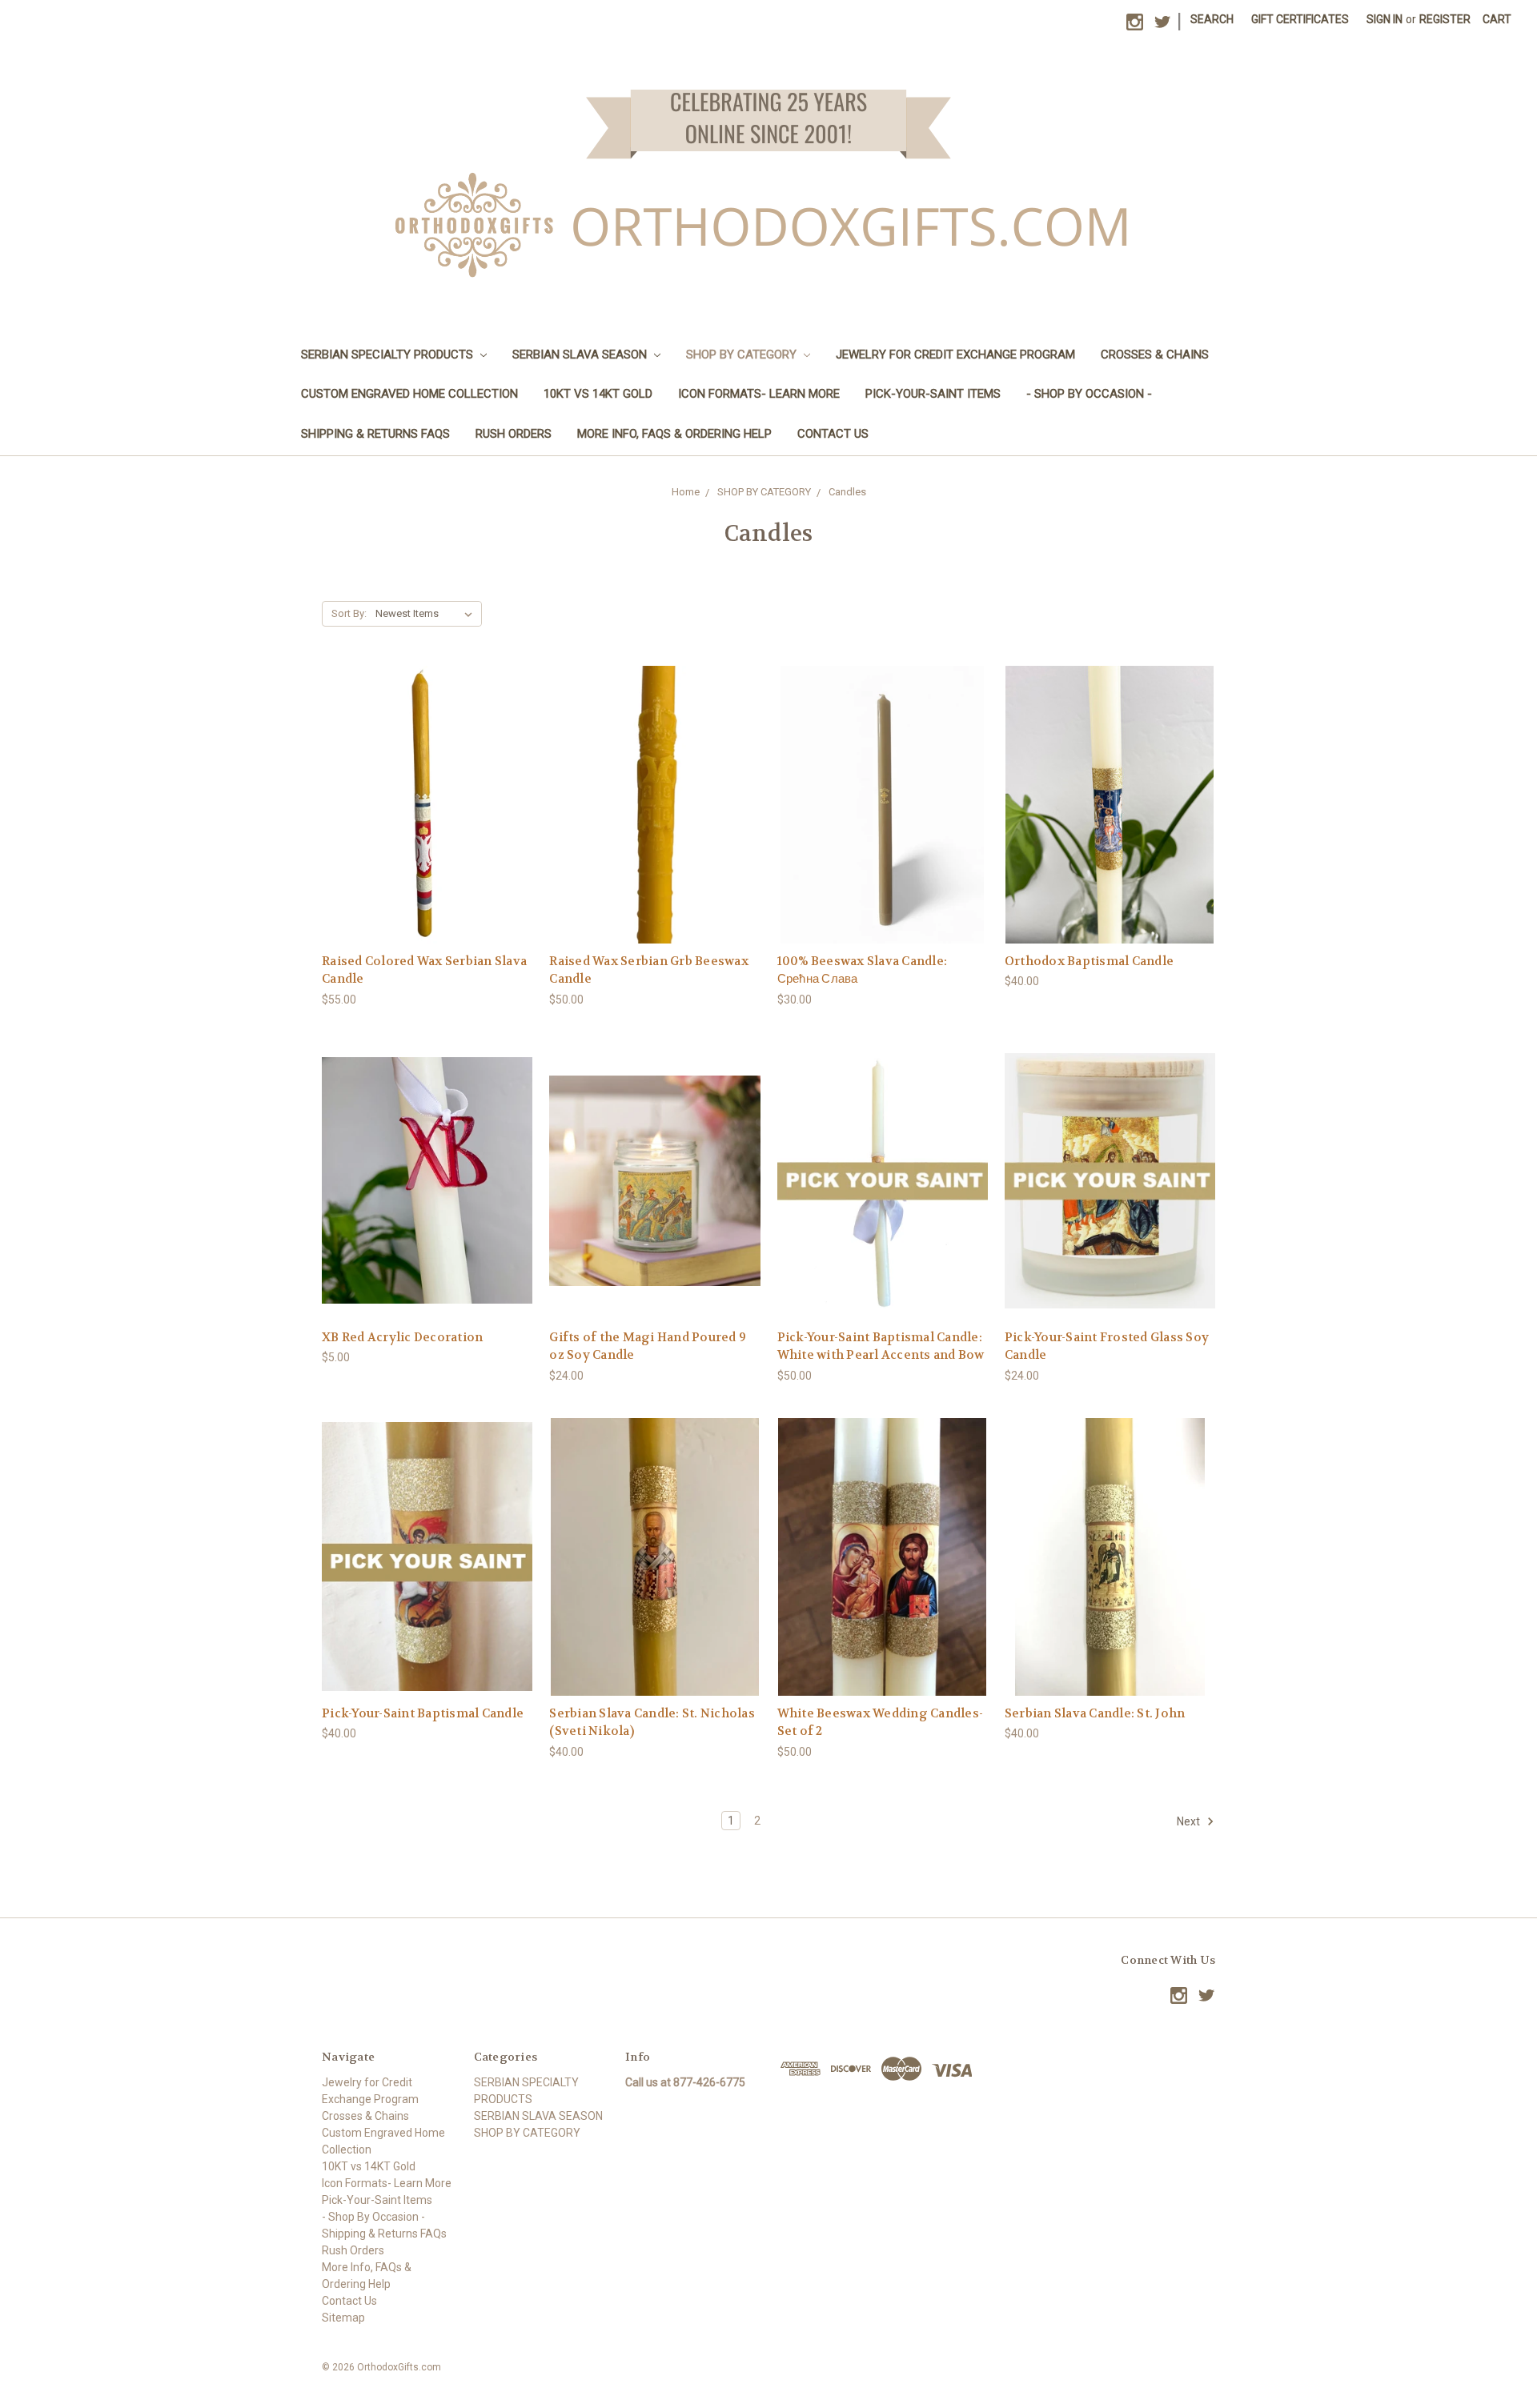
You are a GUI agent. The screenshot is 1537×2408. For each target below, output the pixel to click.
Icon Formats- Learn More (759, 394)
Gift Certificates (1300, 19)
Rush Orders (514, 434)
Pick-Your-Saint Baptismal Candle (423, 1713)
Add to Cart (427, 833)
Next (1190, 1821)
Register (1445, 19)
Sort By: (349, 613)
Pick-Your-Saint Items (933, 394)
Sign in (1385, 19)
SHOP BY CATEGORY (743, 355)
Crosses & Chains (1155, 355)
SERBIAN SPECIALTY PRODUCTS (389, 355)
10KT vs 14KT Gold (598, 394)
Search (1212, 19)
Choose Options (882, 833)
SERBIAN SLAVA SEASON (581, 355)
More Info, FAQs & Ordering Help (674, 434)
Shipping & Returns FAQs (375, 434)
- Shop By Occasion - (1089, 394)
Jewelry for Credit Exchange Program (955, 355)
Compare (422, 805)
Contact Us (833, 434)
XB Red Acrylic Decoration (402, 1337)
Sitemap (343, 2318)
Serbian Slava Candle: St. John (1095, 1713)
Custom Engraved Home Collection (409, 394)
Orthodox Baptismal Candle (1089, 961)
